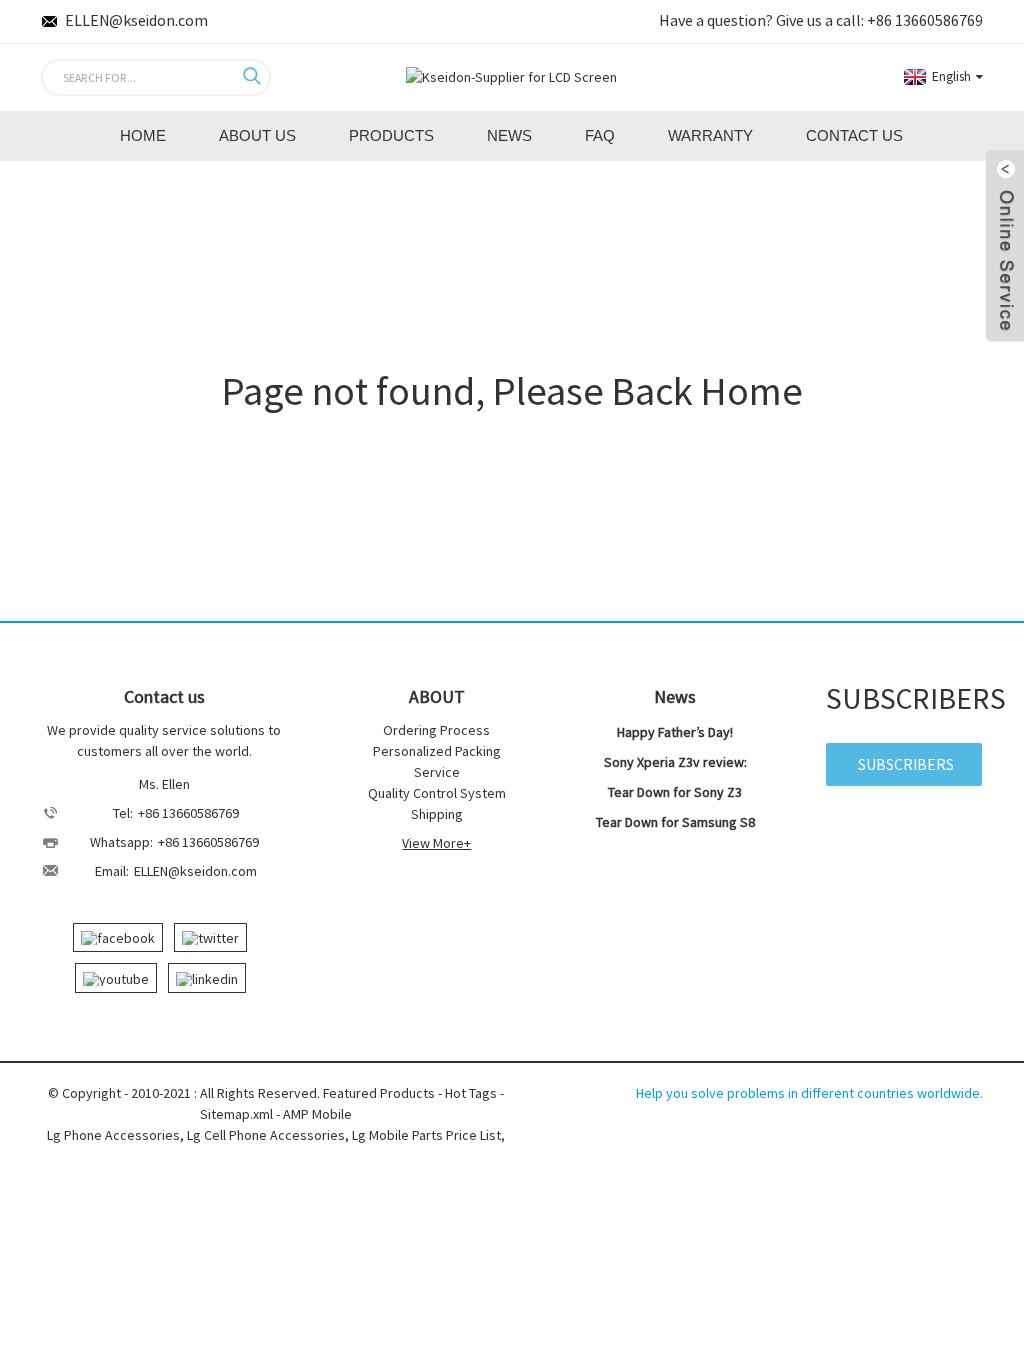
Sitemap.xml (236, 1114)
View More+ (436, 843)
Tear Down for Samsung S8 (675, 822)
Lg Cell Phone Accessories (266, 1135)
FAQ (600, 135)
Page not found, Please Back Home (512, 391)
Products (391, 135)
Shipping (437, 814)
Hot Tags (471, 1093)
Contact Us (854, 135)
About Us (257, 135)
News (509, 135)
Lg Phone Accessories (113, 1135)
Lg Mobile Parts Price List (426, 1135)
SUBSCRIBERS (906, 764)
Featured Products (379, 1093)
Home (143, 135)
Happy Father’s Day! (675, 732)
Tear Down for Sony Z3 (675, 792)
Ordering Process (436, 730)
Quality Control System (437, 793)
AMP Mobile (317, 1114)
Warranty (710, 135)
